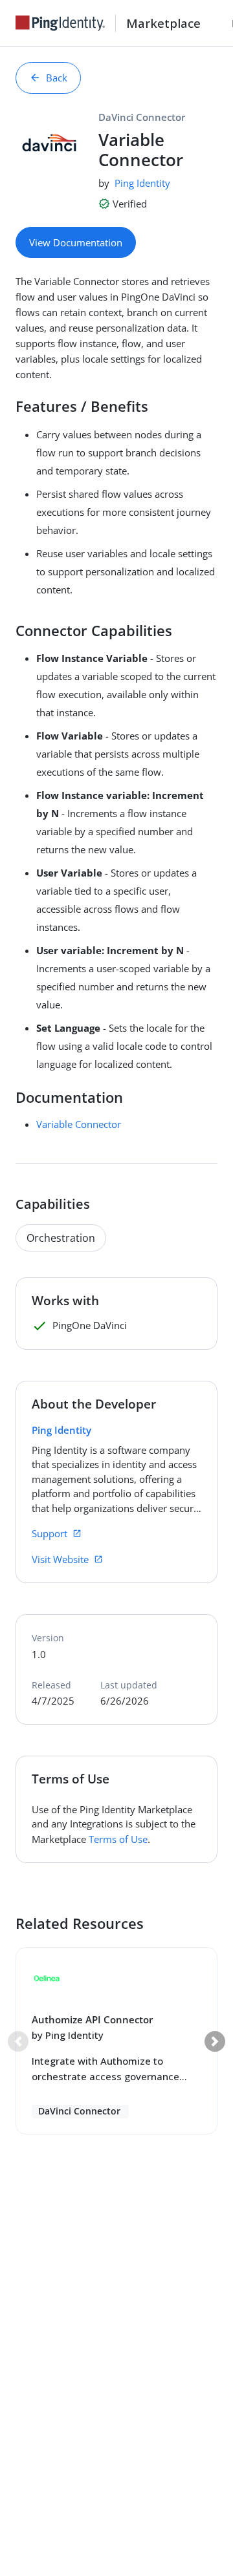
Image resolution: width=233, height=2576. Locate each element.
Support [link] (50, 1533)
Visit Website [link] (60, 1559)
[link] (65, 23)
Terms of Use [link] (118, 1839)
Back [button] (57, 78)
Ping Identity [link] (142, 183)
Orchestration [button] (61, 1238)
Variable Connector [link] (79, 1124)
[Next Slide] (215, 2041)
